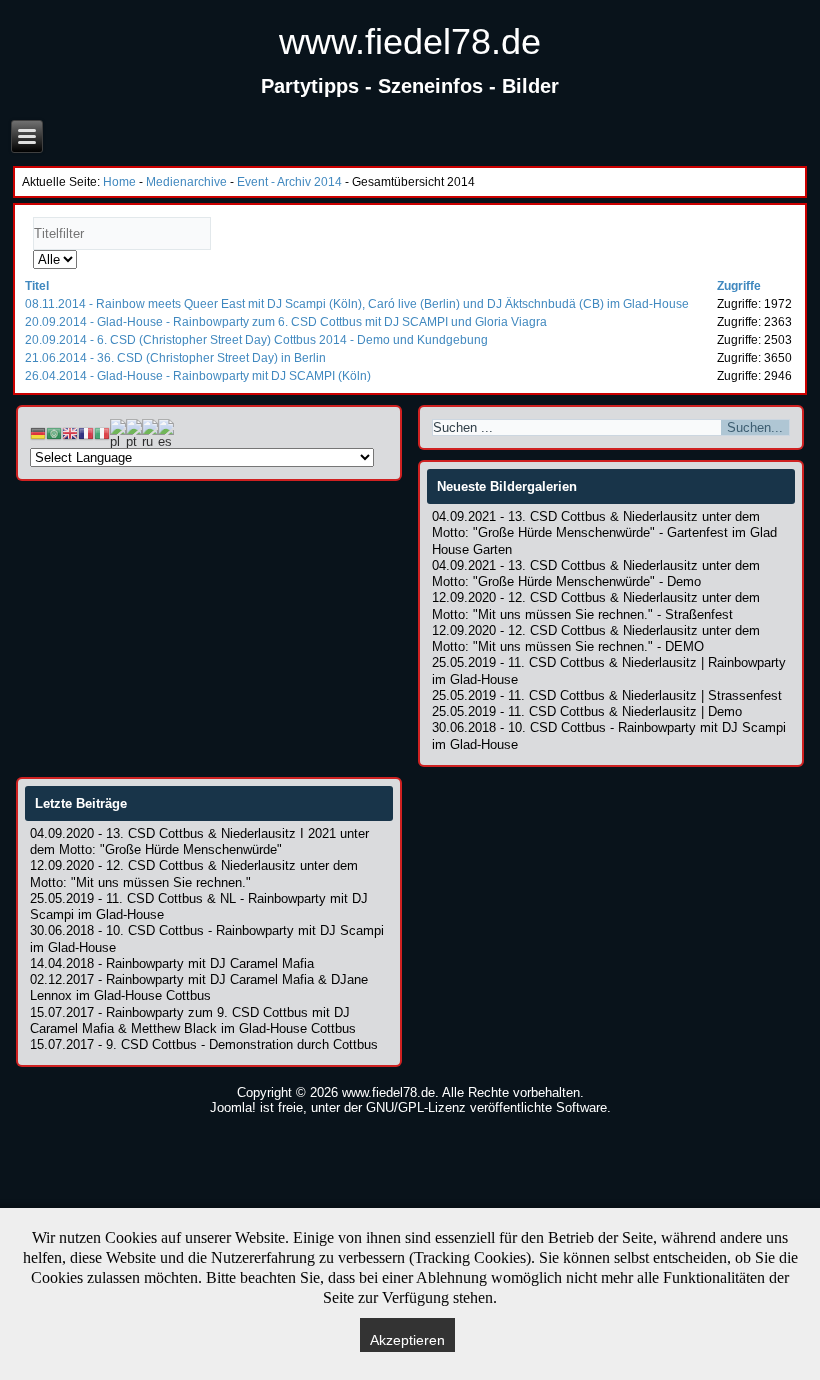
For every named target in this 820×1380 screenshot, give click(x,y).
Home (119, 182)
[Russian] (150, 432)
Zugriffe (739, 286)
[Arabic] (54, 432)
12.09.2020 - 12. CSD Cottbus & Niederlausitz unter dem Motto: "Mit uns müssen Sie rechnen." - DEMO (596, 638)
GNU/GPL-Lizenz (416, 1107)
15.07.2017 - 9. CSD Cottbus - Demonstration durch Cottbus (204, 1044)
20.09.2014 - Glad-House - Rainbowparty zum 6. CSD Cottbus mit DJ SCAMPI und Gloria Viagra (286, 322)
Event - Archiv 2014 (289, 182)
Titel (37, 286)
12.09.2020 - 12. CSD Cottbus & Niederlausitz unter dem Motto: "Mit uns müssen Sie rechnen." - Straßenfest (596, 605)
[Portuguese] (134, 432)
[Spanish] (166, 432)
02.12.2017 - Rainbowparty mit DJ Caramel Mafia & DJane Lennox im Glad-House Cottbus (199, 987)
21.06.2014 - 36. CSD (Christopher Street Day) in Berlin (175, 358)
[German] (38, 432)
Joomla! (233, 1107)
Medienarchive (186, 182)
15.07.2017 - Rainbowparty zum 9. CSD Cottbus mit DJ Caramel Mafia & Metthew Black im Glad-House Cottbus (193, 1020)
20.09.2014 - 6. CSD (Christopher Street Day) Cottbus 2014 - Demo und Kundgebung (256, 340)
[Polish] (118, 432)
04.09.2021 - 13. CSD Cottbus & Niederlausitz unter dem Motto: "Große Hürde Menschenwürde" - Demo (596, 573)
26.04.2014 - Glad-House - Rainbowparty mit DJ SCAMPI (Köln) (198, 376)
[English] (70, 432)
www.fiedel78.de (410, 41)
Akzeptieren (407, 1340)
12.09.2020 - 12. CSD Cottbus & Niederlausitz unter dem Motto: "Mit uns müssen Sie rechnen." (194, 873)
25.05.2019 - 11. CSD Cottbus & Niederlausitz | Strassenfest (607, 695)
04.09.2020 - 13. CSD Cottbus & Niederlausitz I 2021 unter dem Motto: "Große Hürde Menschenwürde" (199, 841)
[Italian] (102, 432)
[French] (86, 432)
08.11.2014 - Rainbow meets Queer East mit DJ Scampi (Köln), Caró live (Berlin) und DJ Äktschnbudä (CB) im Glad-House (357, 304)
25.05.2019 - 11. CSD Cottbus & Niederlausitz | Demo (587, 711)
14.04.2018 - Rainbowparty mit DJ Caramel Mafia (172, 963)
